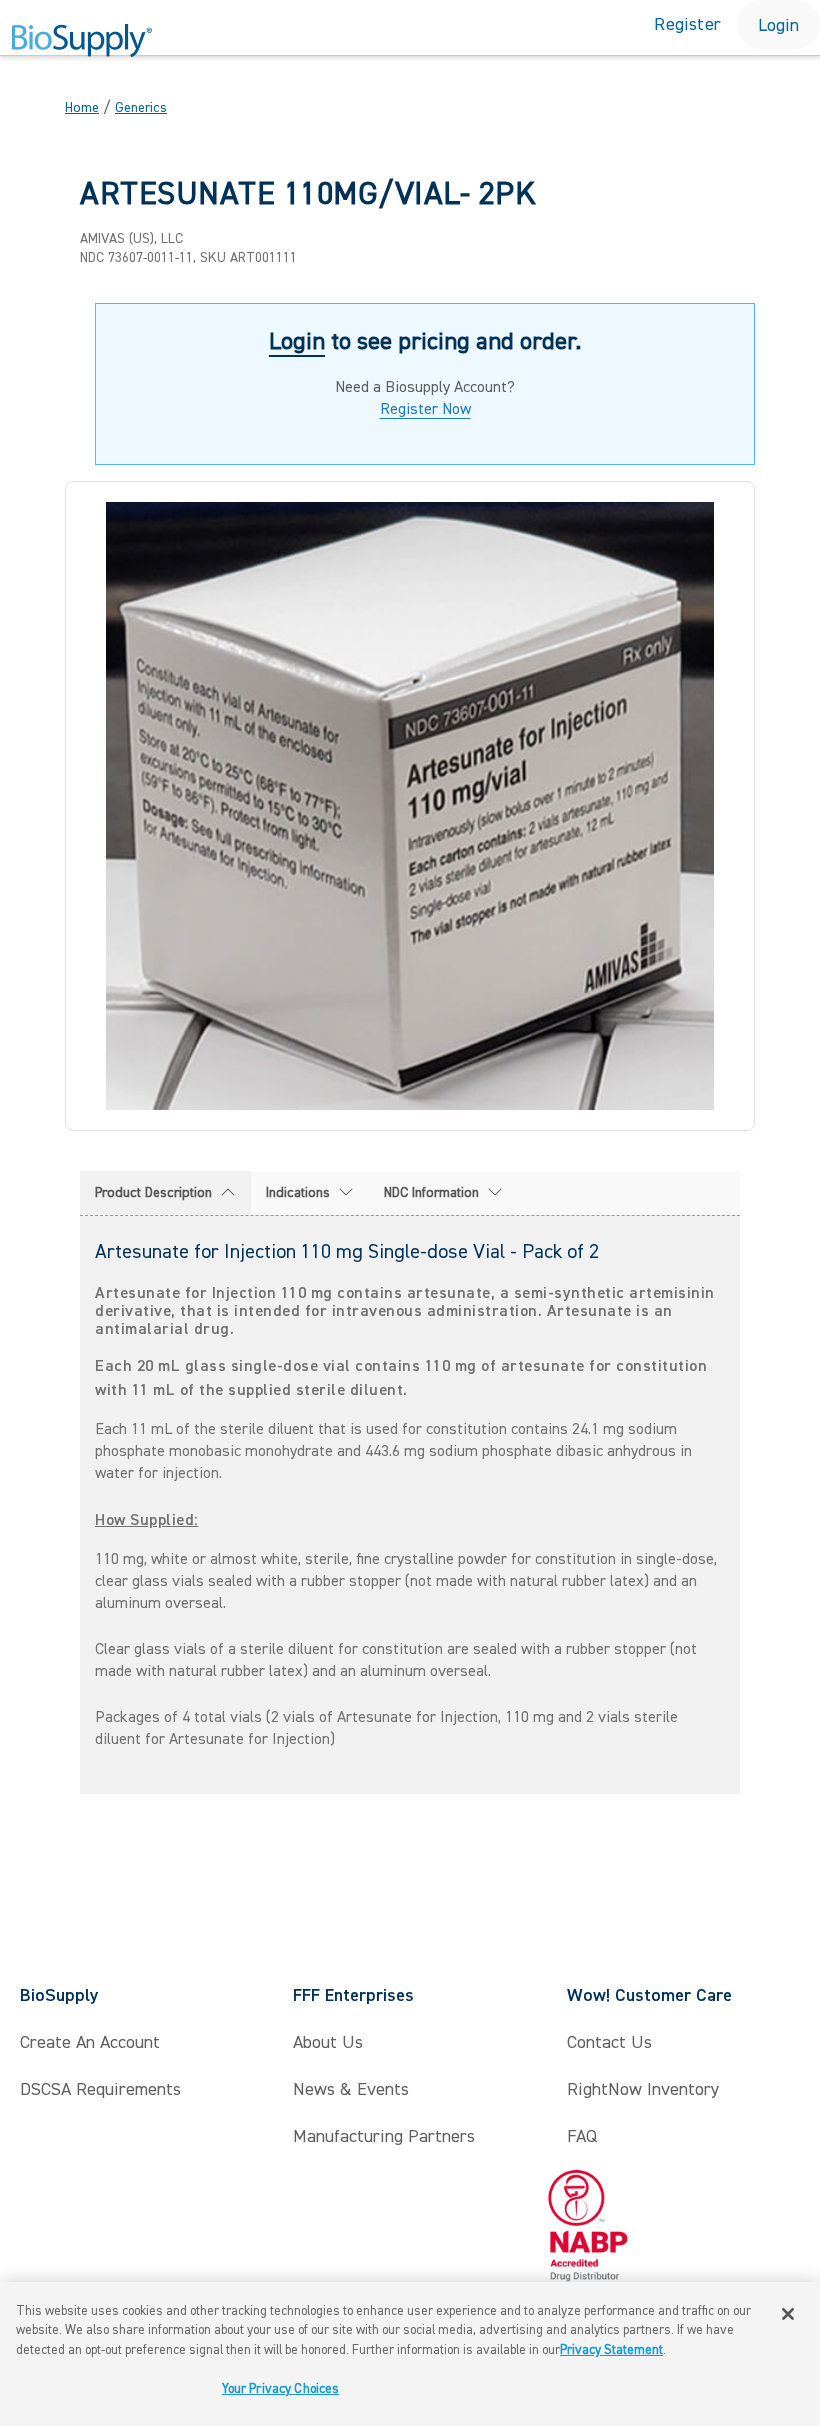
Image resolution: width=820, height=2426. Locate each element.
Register (687, 24)
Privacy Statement (611, 2350)
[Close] (788, 2314)
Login (778, 25)
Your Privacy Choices (281, 2389)
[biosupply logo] (82, 41)
